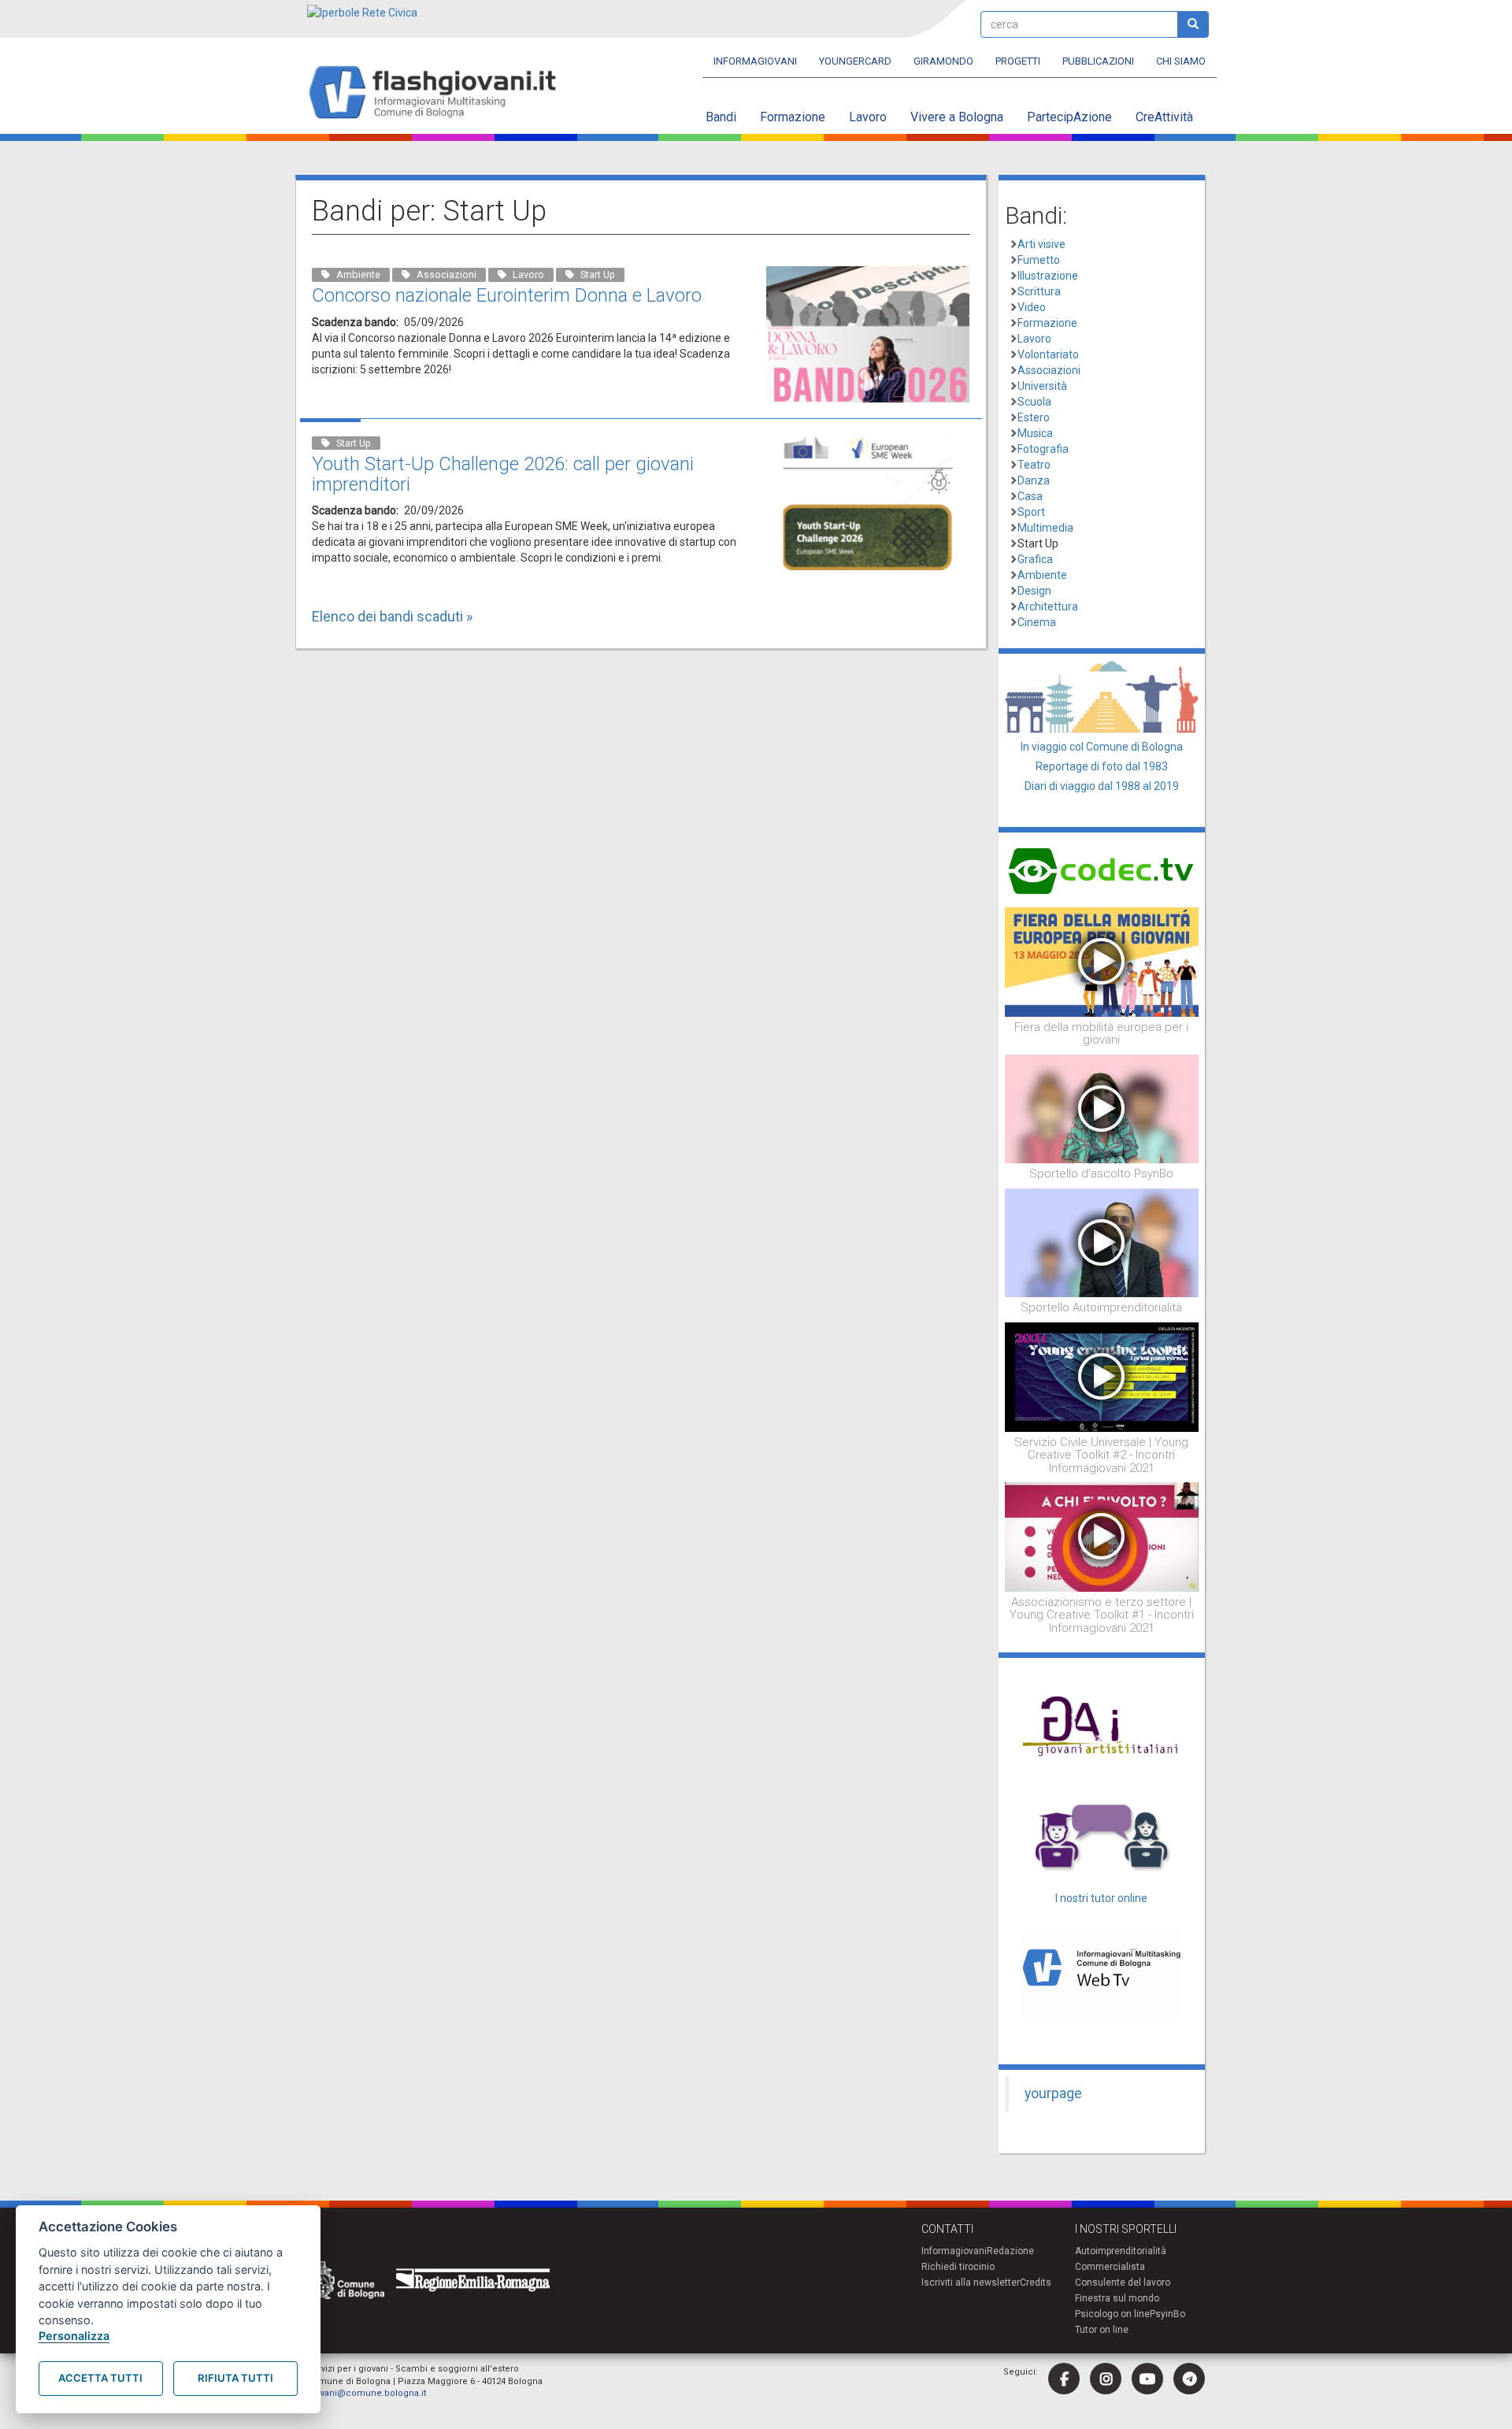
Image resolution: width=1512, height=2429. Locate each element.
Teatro (1034, 465)
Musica (1035, 433)
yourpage (1053, 2093)
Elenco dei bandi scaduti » (392, 616)
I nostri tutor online (1101, 1898)
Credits (1036, 2283)
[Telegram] (1189, 2379)
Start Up (1038, 543)
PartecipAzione (1069, 117)
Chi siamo (1181, 61)
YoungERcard (855, 61)
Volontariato (1048, 354)
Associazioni (1049, 370)
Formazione (793, 117)
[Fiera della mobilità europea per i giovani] (1102, 961)
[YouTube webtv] (1147, 2379)
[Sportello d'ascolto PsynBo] (1102, 1108)
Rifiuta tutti (235, 2378)
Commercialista (1110, 2267)
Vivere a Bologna (957, 117)
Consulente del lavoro (1123, 2283)
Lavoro (868, 117)
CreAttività (1164, 117)
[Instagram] (1106, 2379)
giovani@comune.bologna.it (367, 2393)
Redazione (1010, 2251)
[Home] (439, 93)
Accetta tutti (100, 2378)
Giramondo (943, 61)
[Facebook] (1064, 2379)
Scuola (1034, 402)
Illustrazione (1048, 276)
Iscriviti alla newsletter (971, 2283)
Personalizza (74, 2336)
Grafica (1035, 559)
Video (1032, 307)
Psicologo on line (1112, 2314)
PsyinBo (1167, 2314)
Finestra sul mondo (1117, 2298)
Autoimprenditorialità (1121, 2251)
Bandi (721, 117)
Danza (1034, 480)
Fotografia (1043, 449)
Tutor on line (1102, 2330)
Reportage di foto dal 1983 (1102, 766)
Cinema (1037, 622)
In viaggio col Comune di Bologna (1102, 747)
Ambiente (1042, 575)
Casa (1030, 496)
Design (1034, 591)
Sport (1031, 512)
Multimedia (1045, 528)
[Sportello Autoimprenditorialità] (1102, 1242)
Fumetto (1039, 260)
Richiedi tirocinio (958, 2267)
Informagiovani (755, 61)
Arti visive (1041, 244)
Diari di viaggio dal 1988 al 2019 (1102, 786)
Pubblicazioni (1098, 61)
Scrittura (1039, 291)
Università (1042, 386)
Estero (1034, 417)
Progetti (1018, 61)
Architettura (1048, 606)
